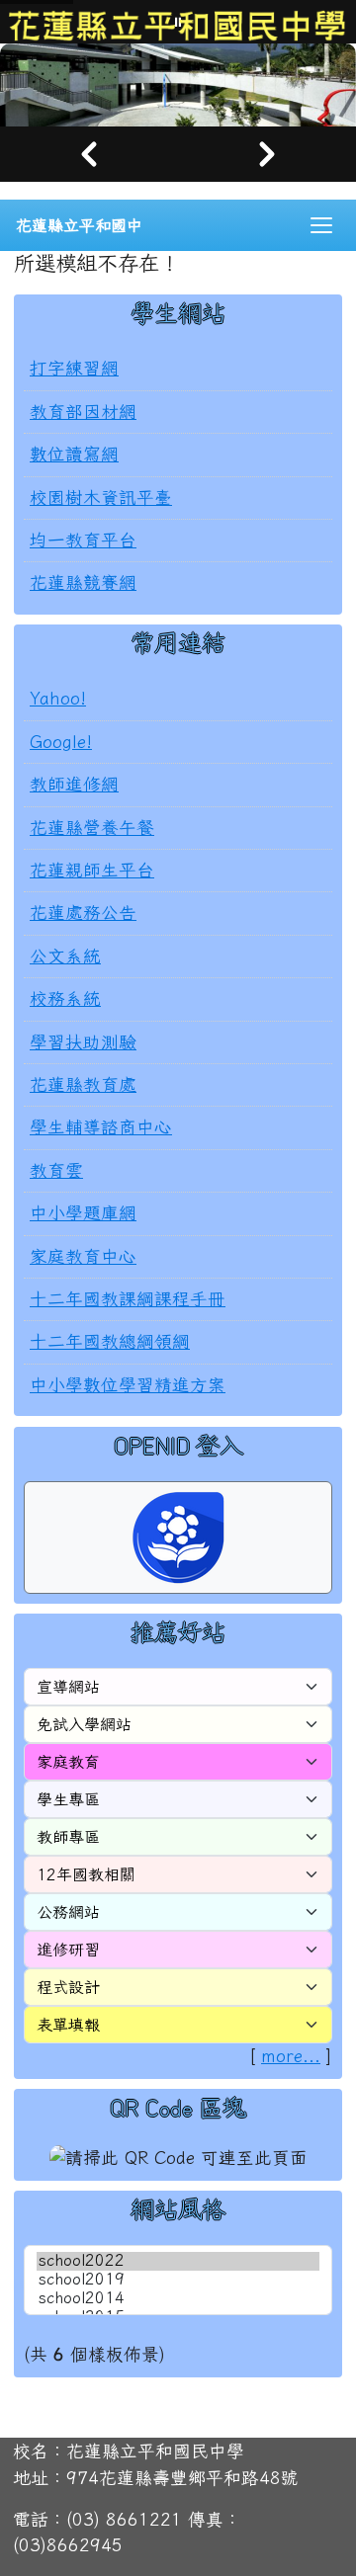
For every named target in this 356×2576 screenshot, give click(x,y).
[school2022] (178, 2261)
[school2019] (178, 2280)
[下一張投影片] (267, 154)
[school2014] (178, 2299)
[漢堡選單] (321, 225)
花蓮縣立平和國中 (79, 225)
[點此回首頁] (178, 85)
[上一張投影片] (89, 154)
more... (291, 2056)
